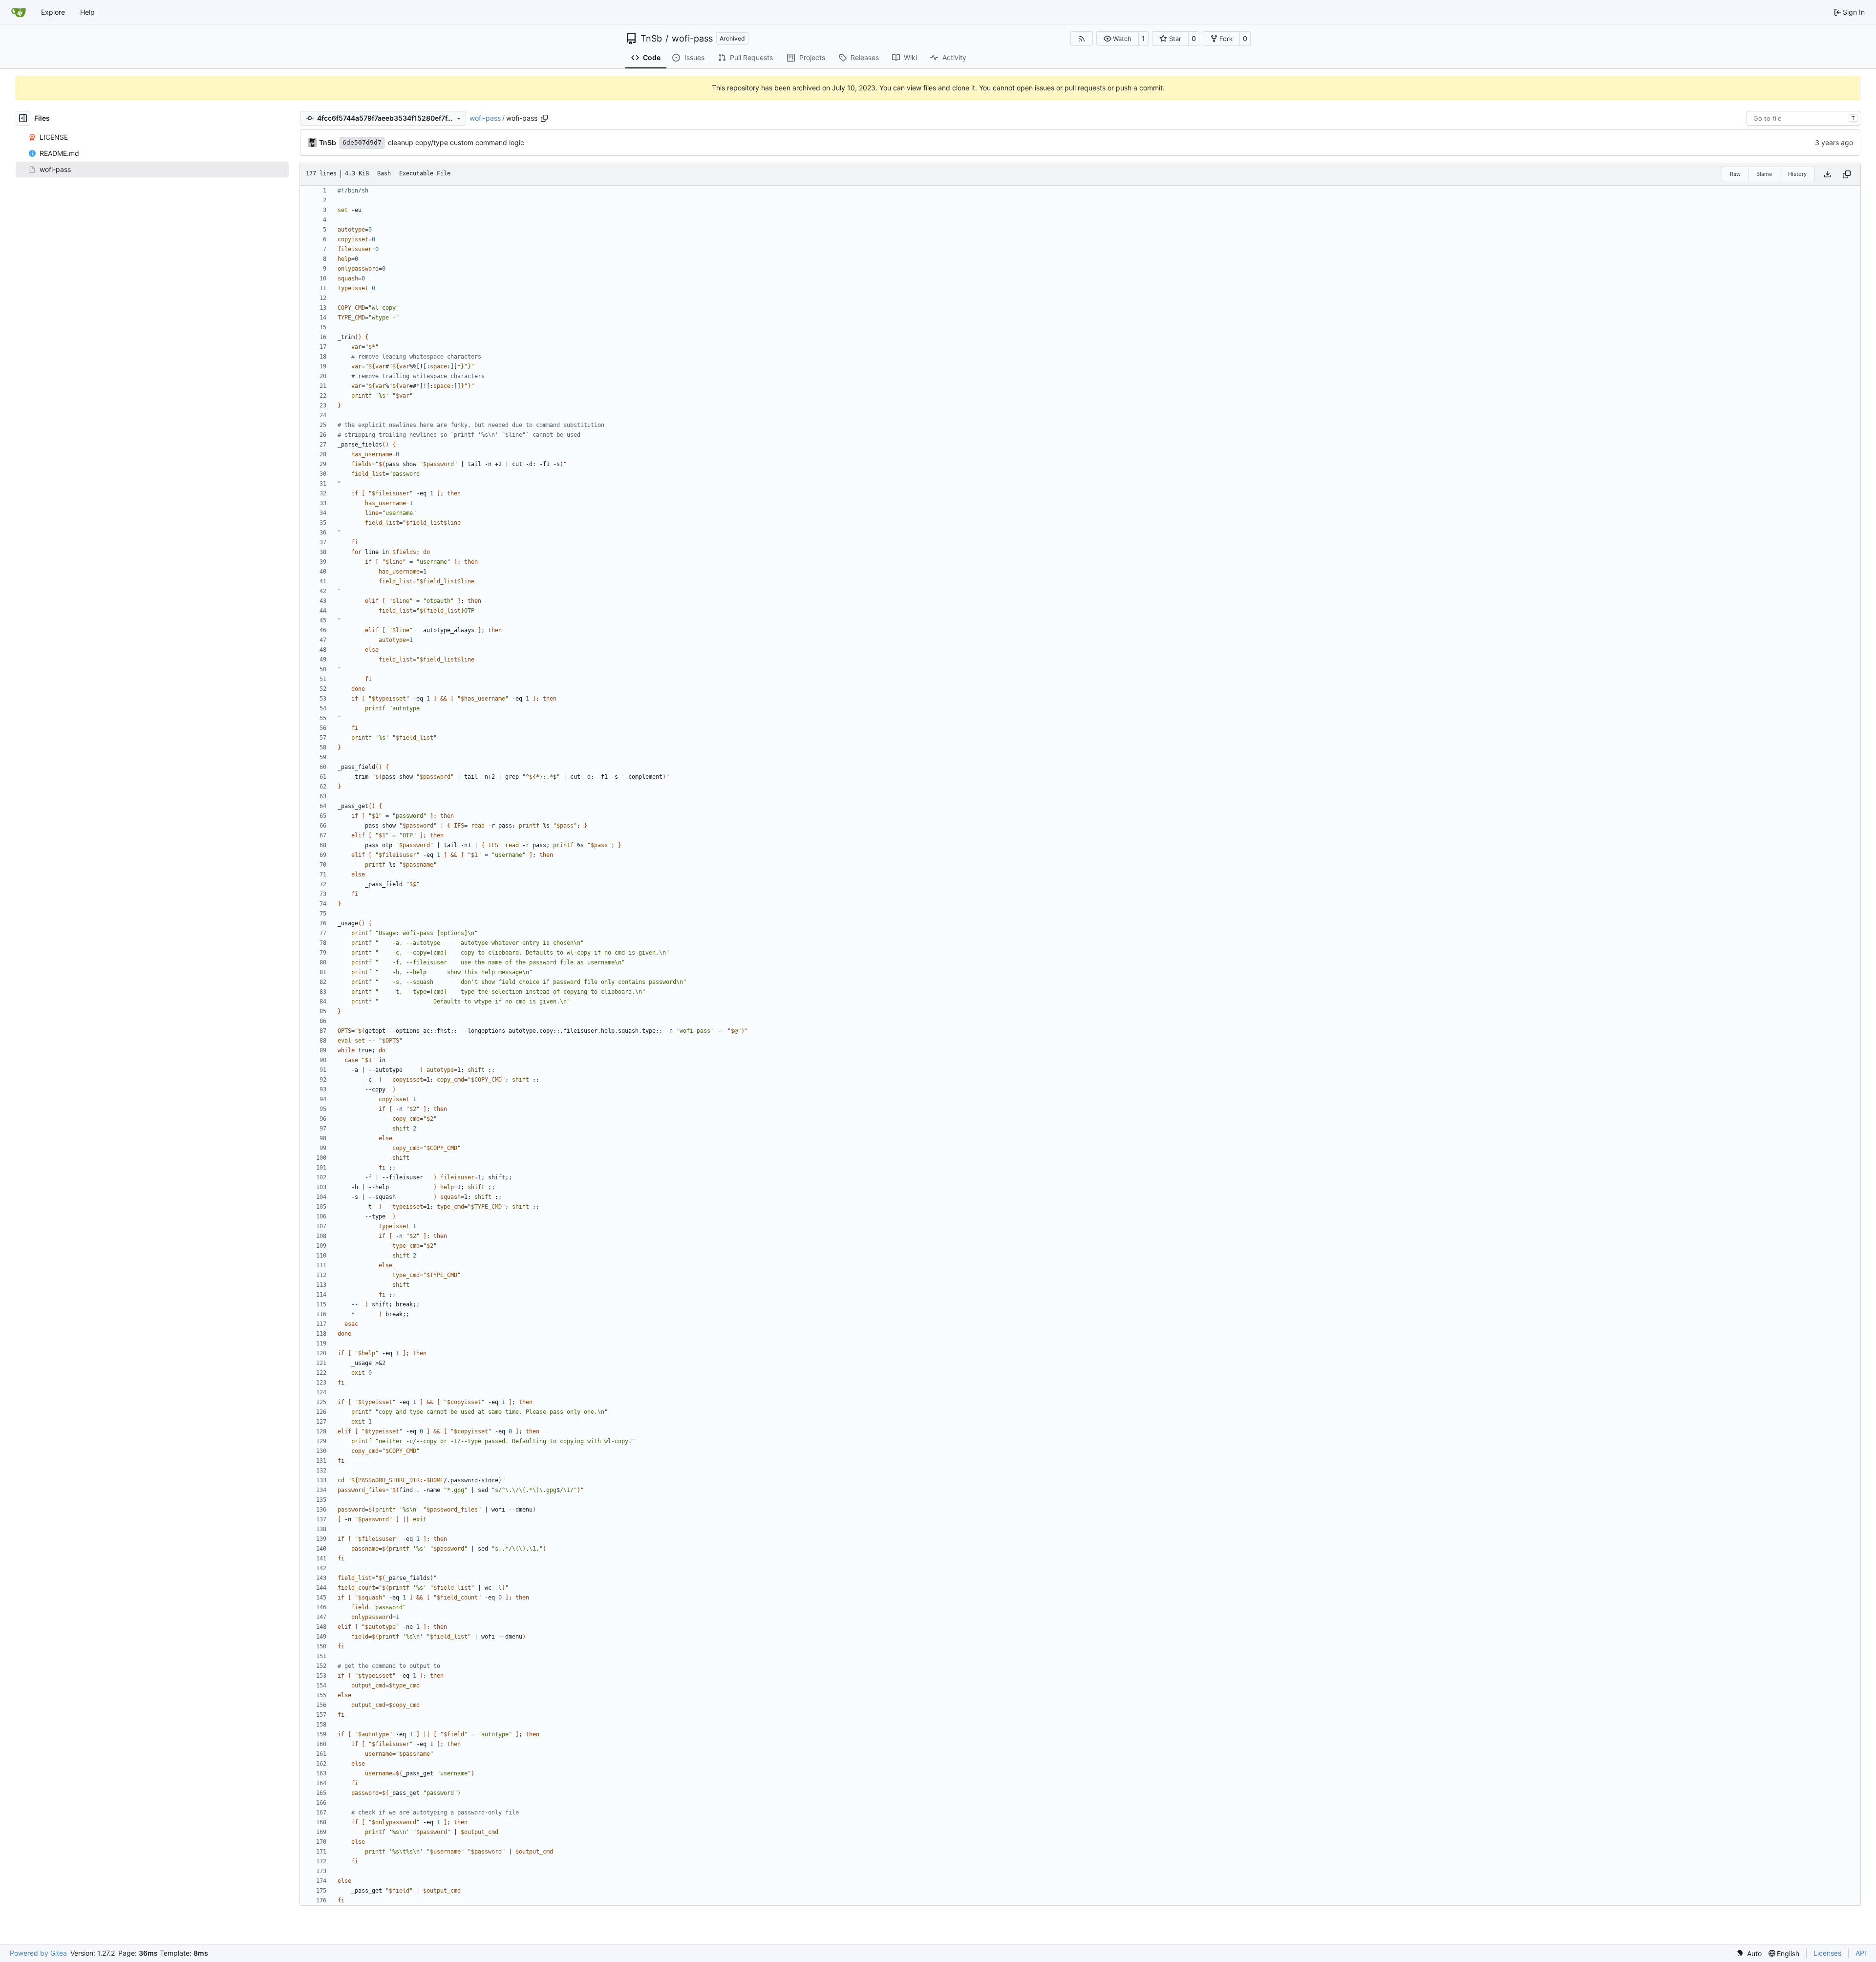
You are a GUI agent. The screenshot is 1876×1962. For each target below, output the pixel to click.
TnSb (651, 39)
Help (87, 12)
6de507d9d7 (362, 142)
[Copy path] (544, 118)
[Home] (19, 12)
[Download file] (1828, 174)
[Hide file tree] (23, 118)
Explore (53, 12)
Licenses (1827, 1953)
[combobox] (1803, 118)
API (1861, 1953)
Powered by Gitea (38, 1953)
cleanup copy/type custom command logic (456, 142)
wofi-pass (692, 39)
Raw (1735, 174)
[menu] (1749, 1953)
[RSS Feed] (1082, 39)
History (1797, 174)
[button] (1118, 39)
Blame (1764, 174)
